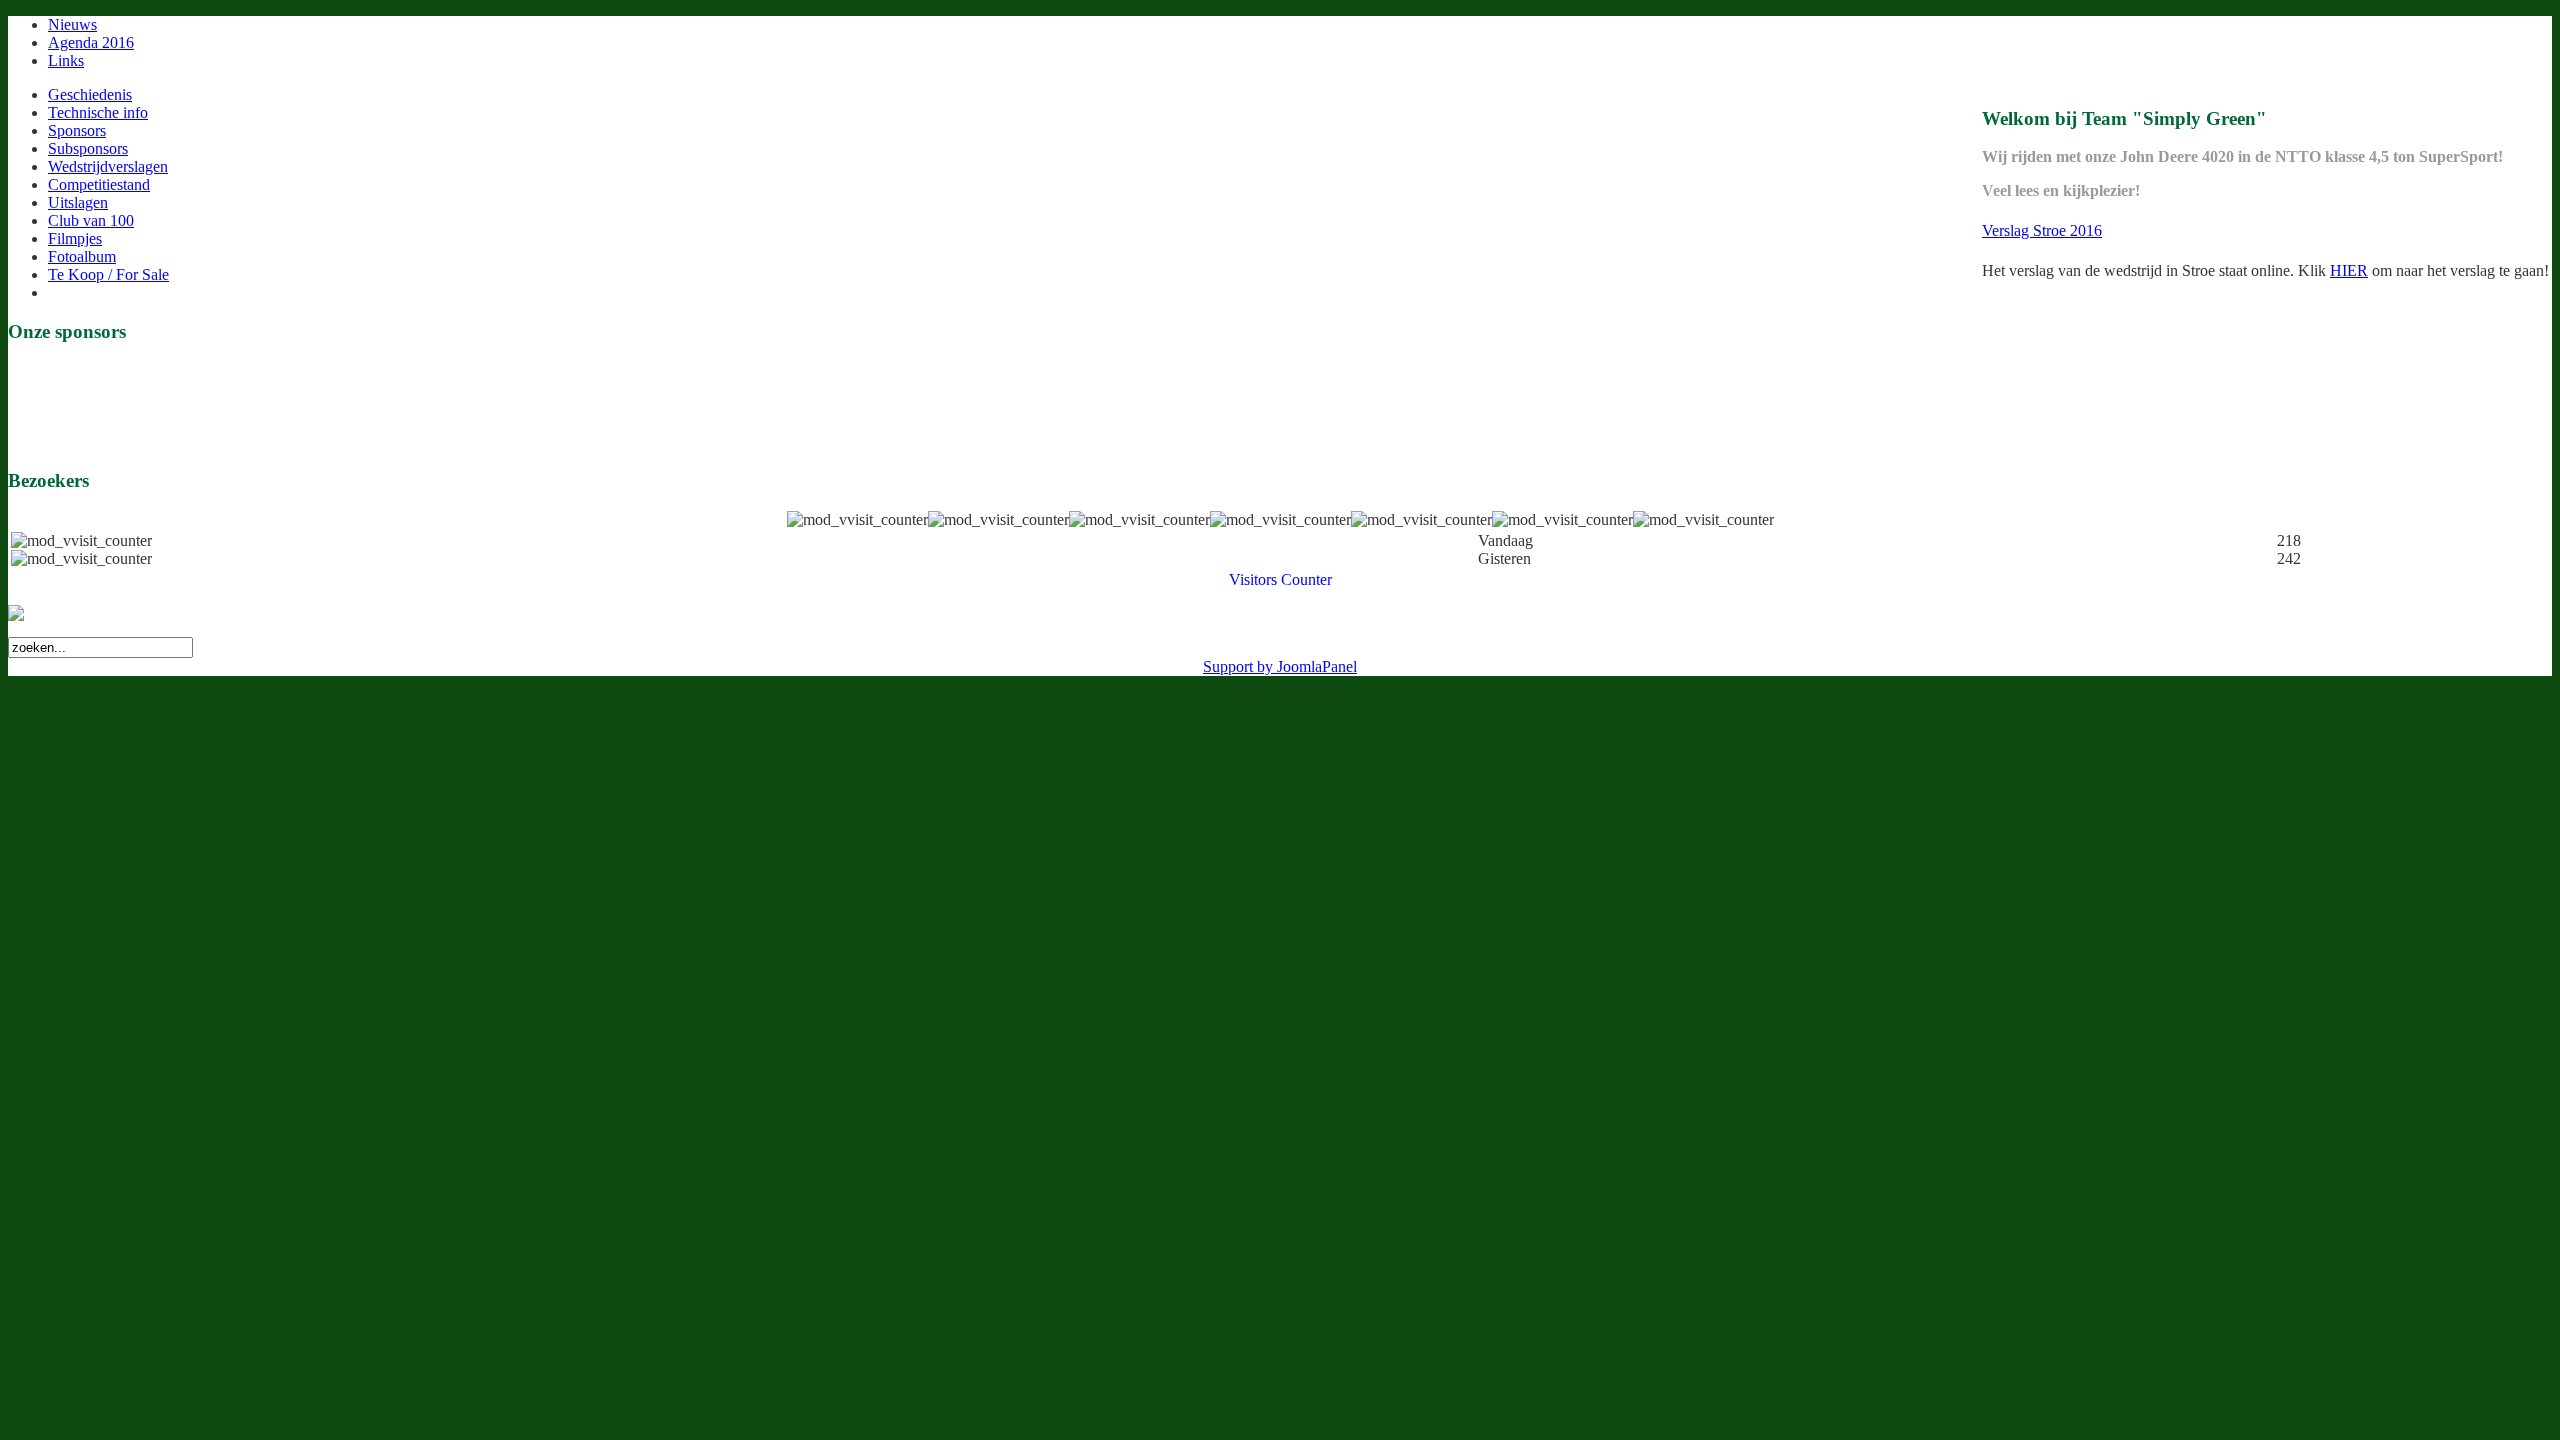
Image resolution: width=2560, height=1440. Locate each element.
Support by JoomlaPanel (1280, 666)
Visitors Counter (1280, 579)
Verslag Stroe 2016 (2042, 230)
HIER (2349, 270)
